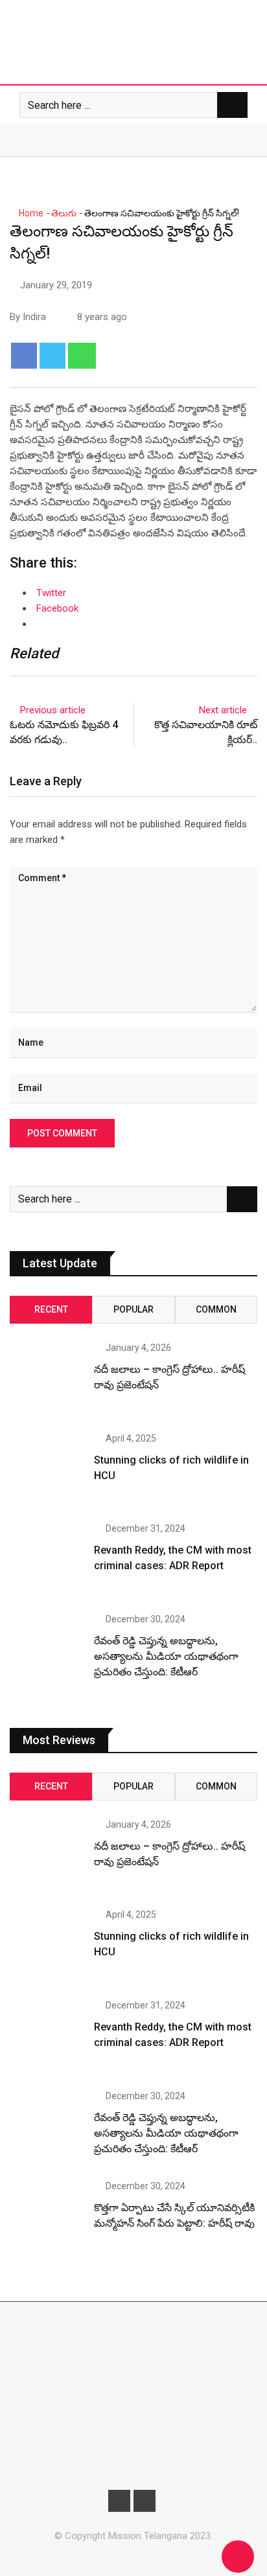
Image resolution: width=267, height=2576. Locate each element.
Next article (223, 710)
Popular (133, 1309)
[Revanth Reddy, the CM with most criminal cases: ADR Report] (47, 1561)
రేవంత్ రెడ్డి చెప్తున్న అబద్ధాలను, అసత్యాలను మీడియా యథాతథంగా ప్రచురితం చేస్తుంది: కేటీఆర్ (166, 1656)
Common (216, 1309)
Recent (51, 1309)
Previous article (53, 710)
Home (30, 213)
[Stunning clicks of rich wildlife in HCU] (47, 1471)
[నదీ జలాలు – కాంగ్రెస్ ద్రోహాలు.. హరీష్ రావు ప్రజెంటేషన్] (47, 1380)
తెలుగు (64, 213)
